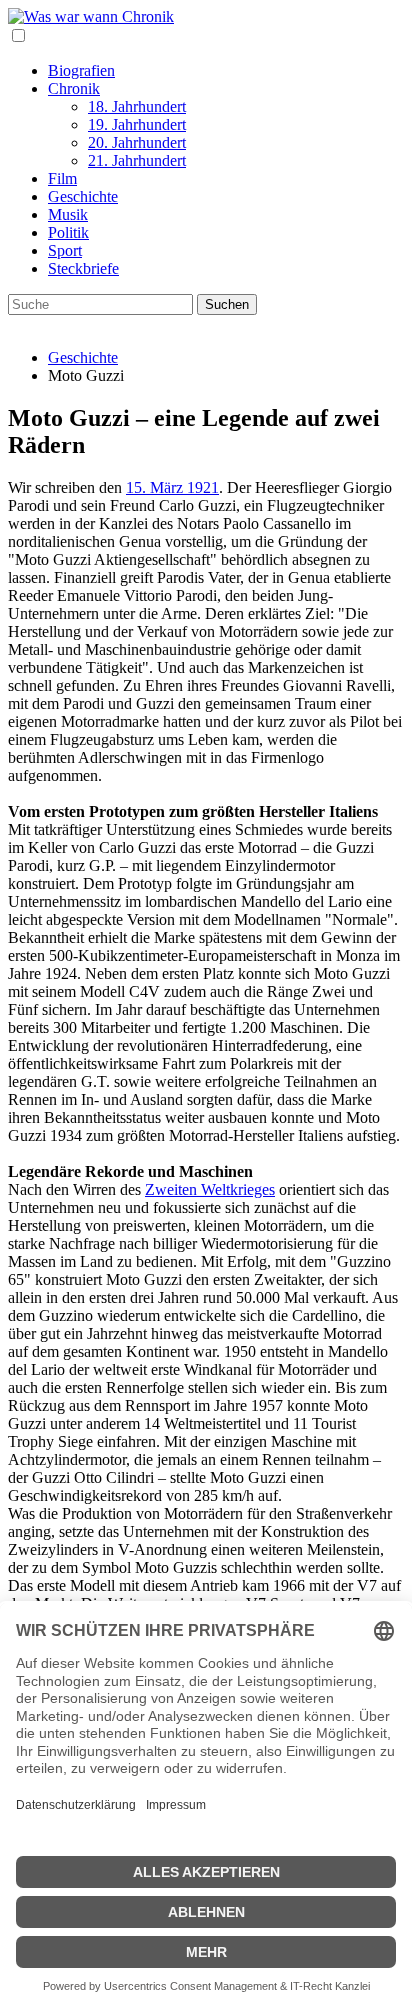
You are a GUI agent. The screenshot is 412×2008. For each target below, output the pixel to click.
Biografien (81, 70)
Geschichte (83, 196)
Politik (68, 232)
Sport (65, 250)
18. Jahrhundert (137, 106)
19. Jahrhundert (137, 124)
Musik (68, 214)
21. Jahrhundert (137, 160)
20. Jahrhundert (137, 142)
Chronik (74, 88)
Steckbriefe (83, 268)
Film (62, 178)
